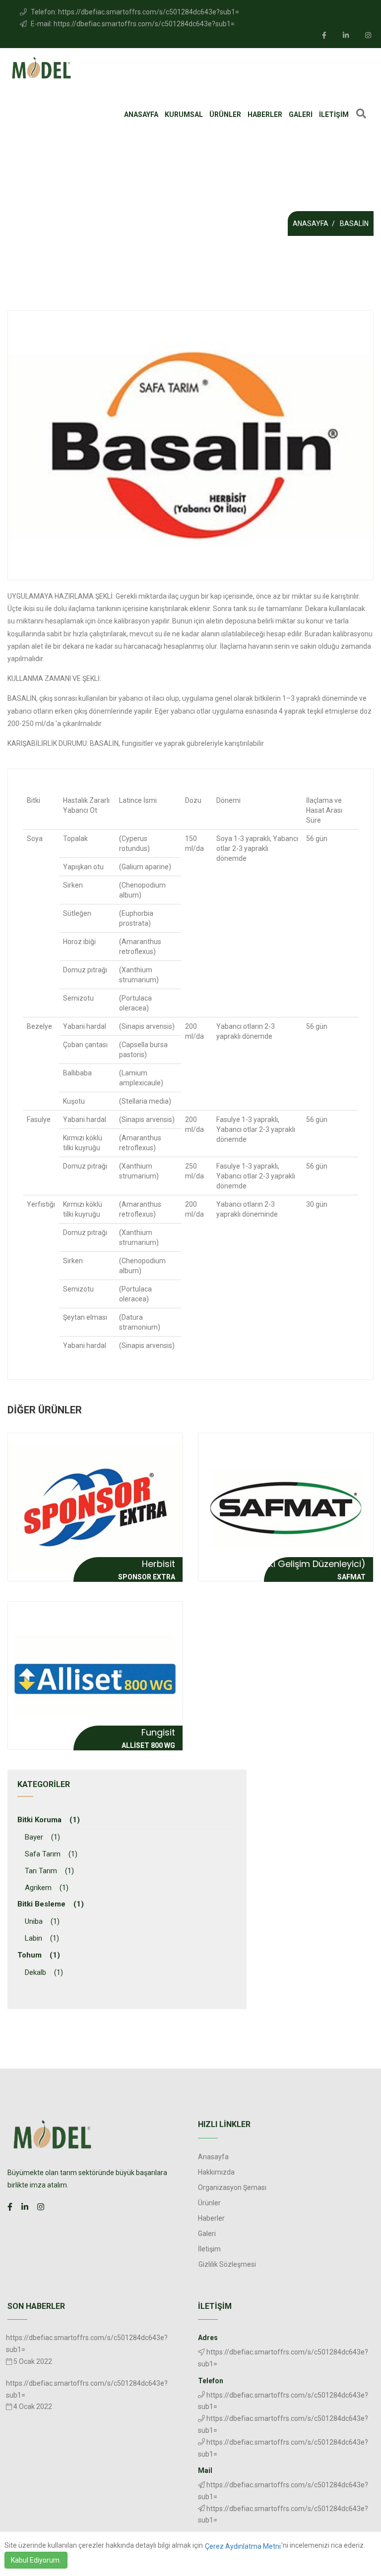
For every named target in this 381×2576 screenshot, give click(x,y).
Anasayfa (141, 114)
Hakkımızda (216, 2172)
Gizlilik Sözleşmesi (227, 2264)
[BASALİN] (190, 445)
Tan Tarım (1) (49, 1871)
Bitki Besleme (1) (51, 1904)
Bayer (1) (42, 1837)
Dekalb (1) (44, 1972)
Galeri (301, 114)
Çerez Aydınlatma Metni (243, 2546)
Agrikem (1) (47, 1888)
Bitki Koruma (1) (49, 1820)
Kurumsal (184, 114)
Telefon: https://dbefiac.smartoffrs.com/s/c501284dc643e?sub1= (134, 12)
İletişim (334, 114)
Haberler (265, 114)
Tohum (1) (39, 1955)
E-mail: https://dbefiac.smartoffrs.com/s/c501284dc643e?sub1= (132, 24)
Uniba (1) (42, 1921)
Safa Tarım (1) (51, 1854)
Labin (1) (42, 1938)
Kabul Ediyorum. (36, 2560)
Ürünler (225, 114)
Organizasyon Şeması (232, 2187)
